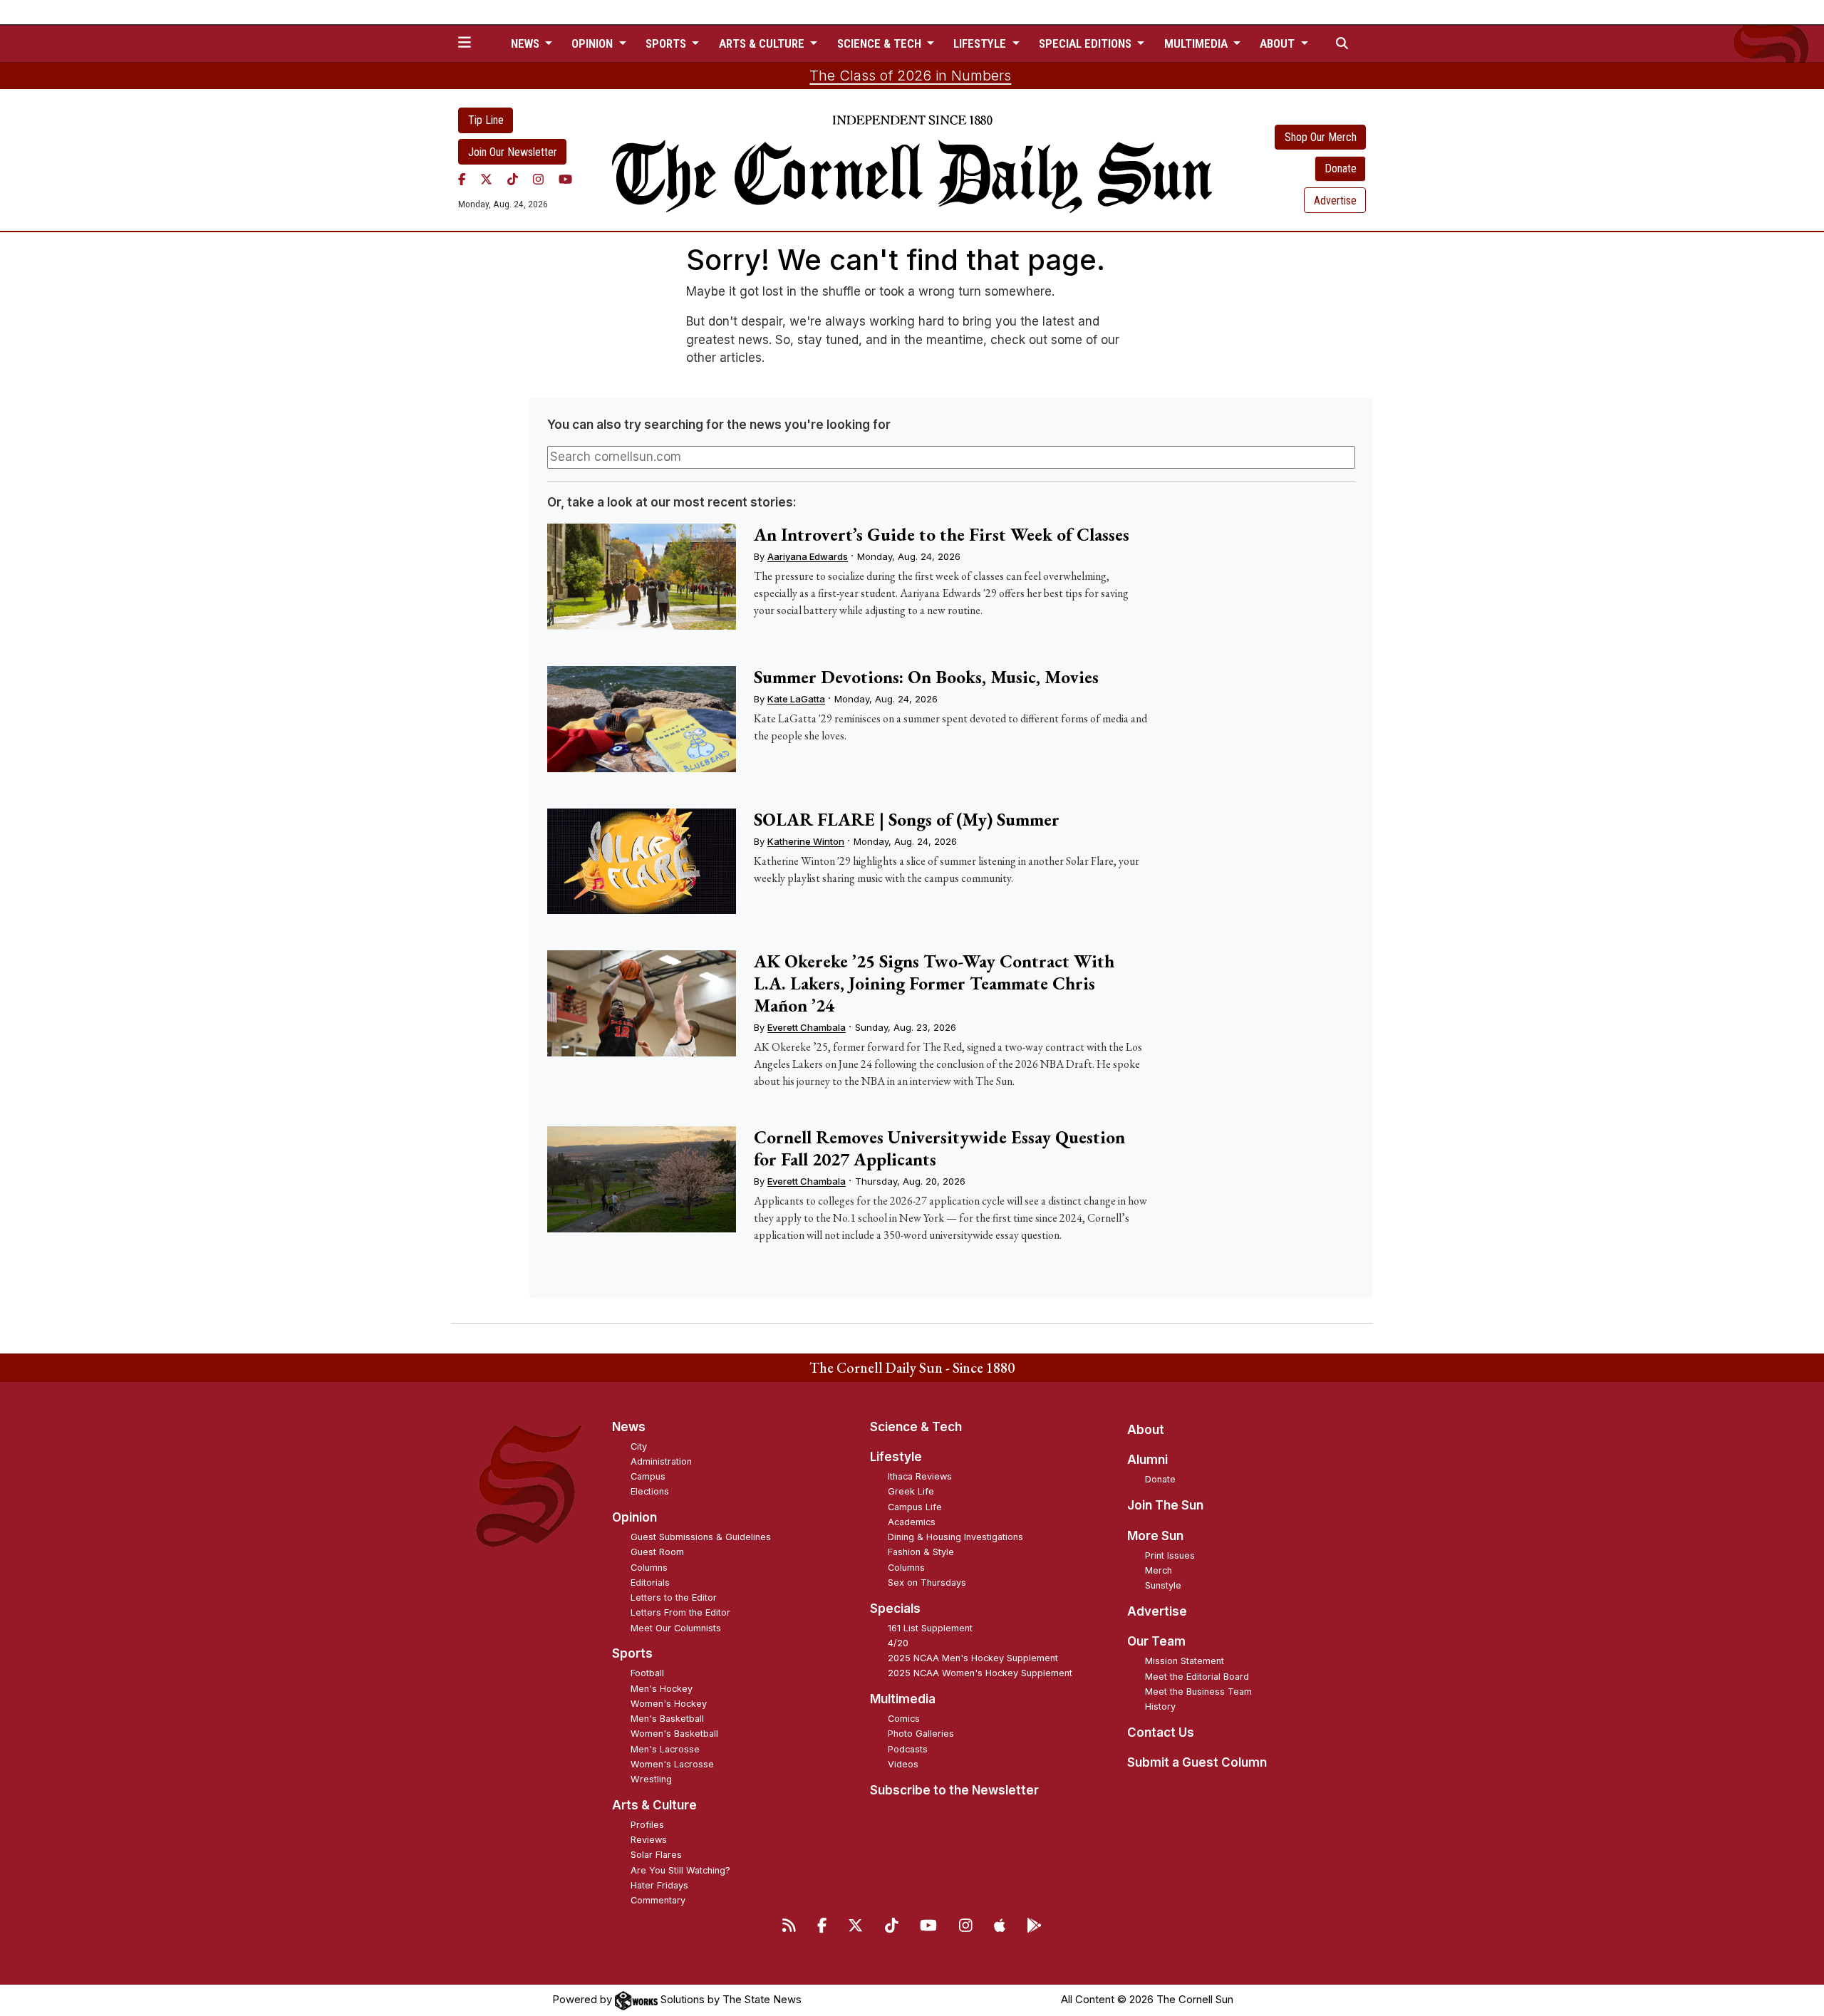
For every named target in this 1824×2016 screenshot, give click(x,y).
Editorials (650, 1583)
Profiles (647, 1825)
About (1146, 1430)
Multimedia (903, 1699)
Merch (1159, 1570)
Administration (661, 1461)
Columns (649, 1568)
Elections (650, 1491)
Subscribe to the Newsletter (954, 1790)
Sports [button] (667, 43)
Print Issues (1170, 1555)
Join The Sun (1165, 1505)
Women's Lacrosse (672, 1764)
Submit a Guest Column (1197, 1762)
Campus (648, 1476)
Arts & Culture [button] (763, 43)
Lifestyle (896, 1457)
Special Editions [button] (1087, 43)
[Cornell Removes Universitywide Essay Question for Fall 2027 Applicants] (641, 1179)
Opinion (634, 1517)
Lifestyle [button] (981, 43)
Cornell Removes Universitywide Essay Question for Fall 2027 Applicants (939, 1148)
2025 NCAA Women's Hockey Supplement (980, 1673)
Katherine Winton (806, 841)
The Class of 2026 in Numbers (910, 76)
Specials (895, 1609)
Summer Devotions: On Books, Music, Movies (926, 677)
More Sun (1155, 1536)
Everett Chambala (807, 1027)
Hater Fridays (659, 1885)
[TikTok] (513, 179)
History (1160, 1706)
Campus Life (915, 1507)
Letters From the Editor (680, 1612)
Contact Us (1161, 1732)
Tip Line (486, 120)
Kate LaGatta (796, 699)
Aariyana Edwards (808, 556)
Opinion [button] (594, 43)
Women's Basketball (674, 1734)
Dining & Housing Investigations (955, 1537)
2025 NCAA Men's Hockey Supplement (973, 1658)
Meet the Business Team (1198, 1692)
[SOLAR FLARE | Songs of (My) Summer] (641, 862)
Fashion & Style (921, 1552)
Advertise (1335, 201)
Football (647, 1673)
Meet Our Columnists (676, 1628)
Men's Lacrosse (665, 1749)
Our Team (1156, 1641)
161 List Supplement (930, 1628)
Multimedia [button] (1197, 43)
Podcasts (908, 1749)
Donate (1341, 168)
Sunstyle (1163, 1585)
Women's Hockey (669, 1704)
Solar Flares (656, 1855)
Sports (632, 1653)
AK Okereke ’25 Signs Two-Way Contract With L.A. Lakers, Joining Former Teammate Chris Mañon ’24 (934, 983)
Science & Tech (916, 1427)
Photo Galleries (921, 1734)
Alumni (1147, 1460)
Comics (904, 1719)
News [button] (527, 43)
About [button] (1279, 43)
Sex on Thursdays (927, 1583)
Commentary (658, 1900)
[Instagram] (538, 179)
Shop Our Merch (1321, 137)
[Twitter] (486, 179)
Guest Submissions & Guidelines (701, 1537)
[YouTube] (565, 179)
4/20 (898, 1643)
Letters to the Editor (674, 1597)
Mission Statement (1185, 1661)
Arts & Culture (654, 1805)
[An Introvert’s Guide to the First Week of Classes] (641, 577)
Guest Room (657, 1552)
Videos (903, 1764)
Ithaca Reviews (920, 1476)
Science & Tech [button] (881, 43)
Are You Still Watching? (680, 1870)
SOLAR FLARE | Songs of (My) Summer (907, 819)
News (629, 1427)
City (639, 1446)
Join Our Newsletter (513, 152)
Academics (912, 1522)
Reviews (649, 1840)
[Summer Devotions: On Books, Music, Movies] (641, 719)
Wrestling (651, 1779)
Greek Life (911, 1491)
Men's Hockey (662, 1689)
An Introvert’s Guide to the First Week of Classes (942, 534)
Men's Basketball (667, 1719)
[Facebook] (462, 179)
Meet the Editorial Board (1197, 1677)
